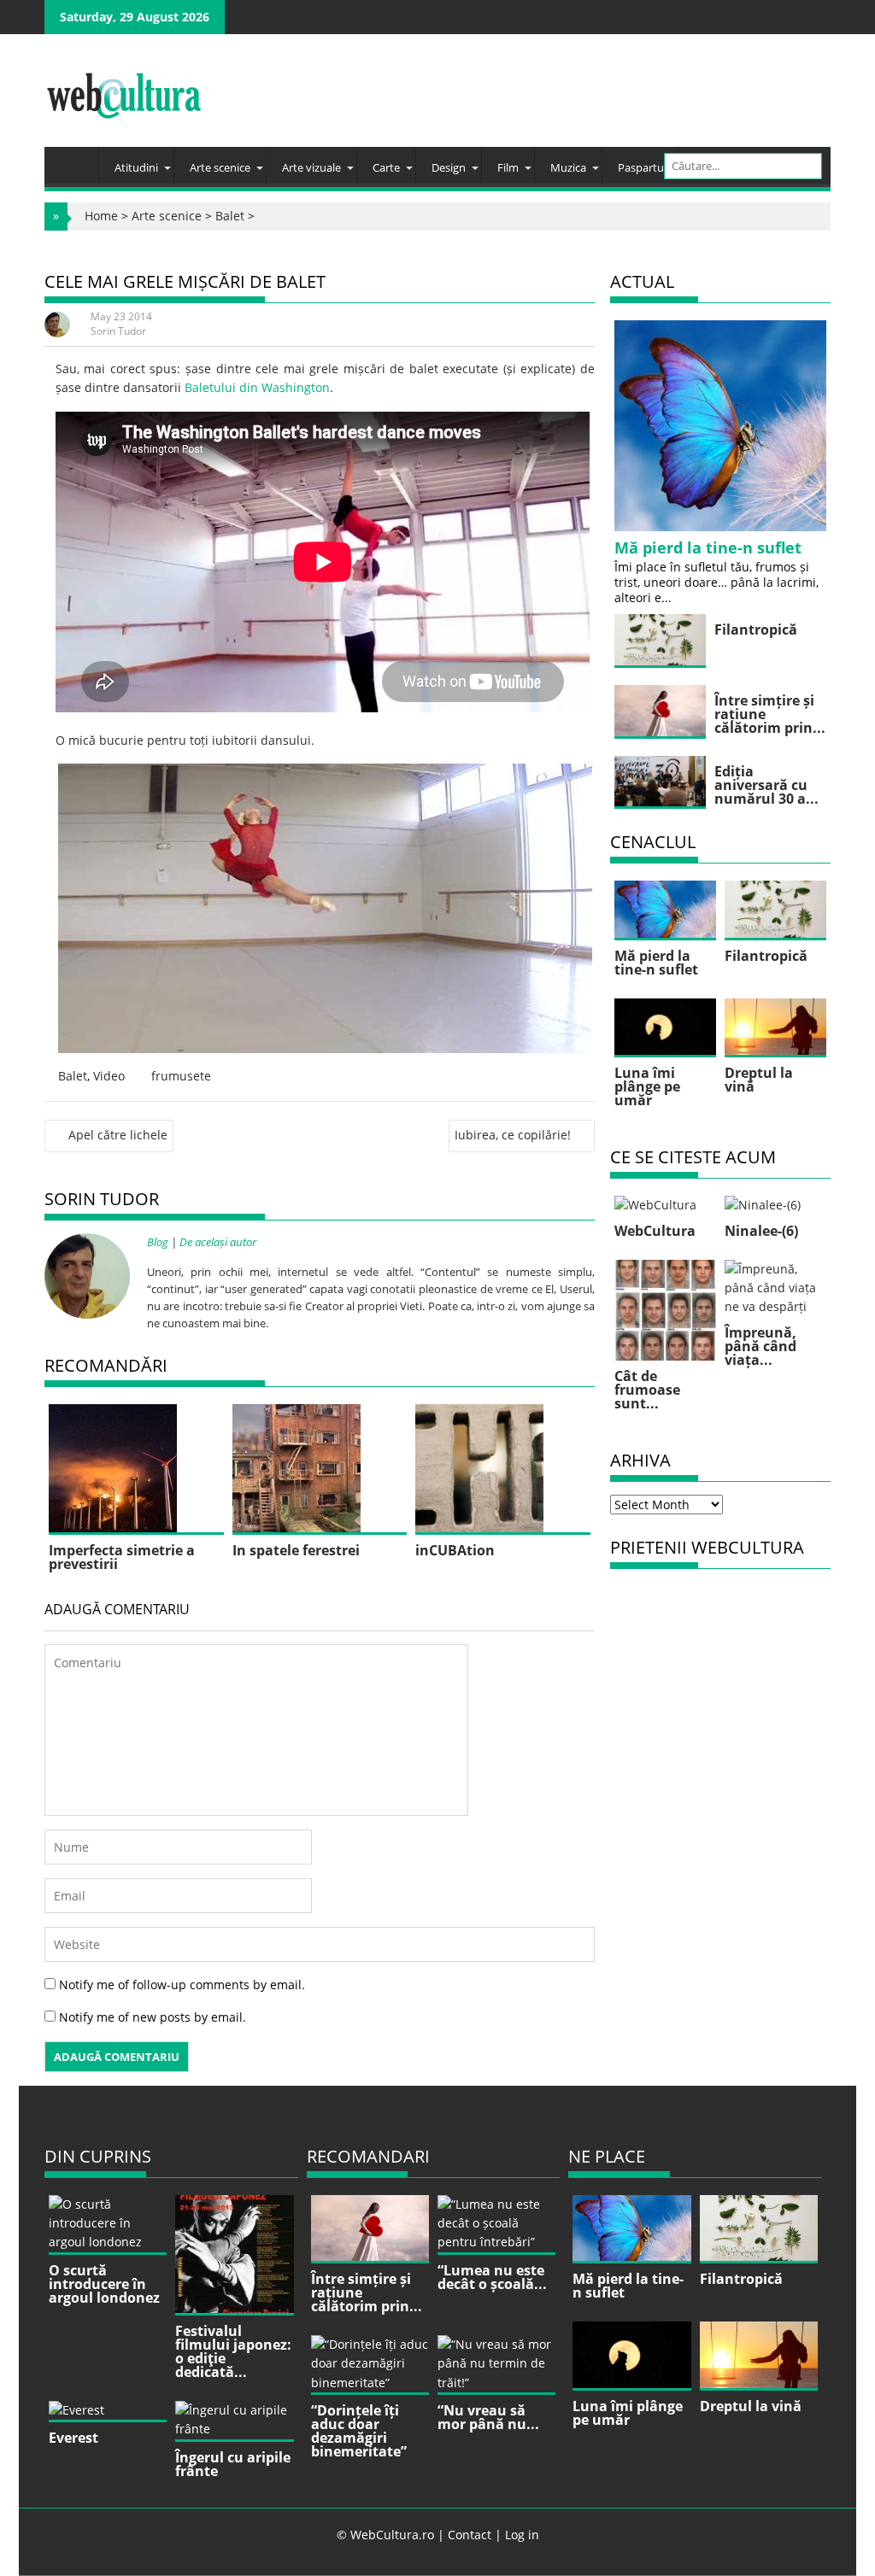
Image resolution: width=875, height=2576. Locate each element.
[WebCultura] (76, 160)
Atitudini (136, 167)
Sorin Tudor (118, 331)
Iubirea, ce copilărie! (513, 1135)
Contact (470, 2535)
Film (508, 167)
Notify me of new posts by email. (153, 2017)
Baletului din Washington (257, 387)
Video (109, 1076)
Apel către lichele (118, 1135)
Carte (386, 167)
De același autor (218, 1242)
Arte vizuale (311, 167)
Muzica (568, 167)
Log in (522, 2535)
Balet (230, 216)
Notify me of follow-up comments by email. (182, 1985)
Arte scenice (220, 167)
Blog (158, 1242)
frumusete (181, 1076)
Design (449, 167)
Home (101, 216)
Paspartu (641, 167)
